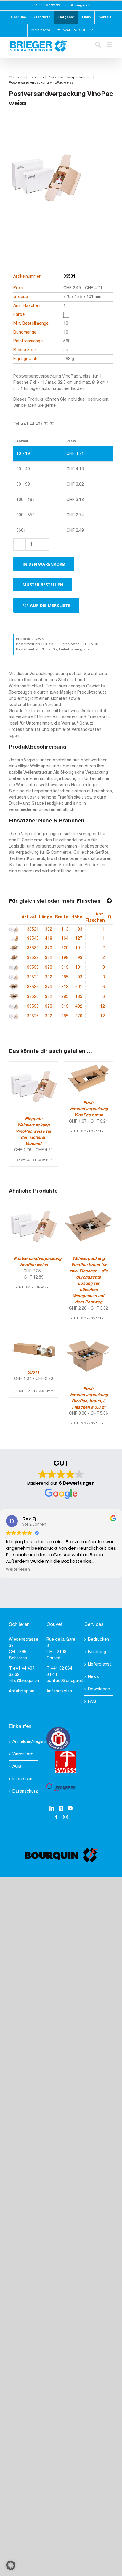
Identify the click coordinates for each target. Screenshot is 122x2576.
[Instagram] (65, 1817)
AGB (17, 1767)
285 (65, 977)
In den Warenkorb (44, 564)
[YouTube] (70, 1808)
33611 (33, 1373)
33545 (33, 939)
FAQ (92, 1702)
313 (65, 968)
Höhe (77, 917)
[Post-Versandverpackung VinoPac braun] (89, 1065)
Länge (45, 917)
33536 (33, 987)
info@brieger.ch (77, 5)
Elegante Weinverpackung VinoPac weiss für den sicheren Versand (33, 1132)
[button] (46, 605)
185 (79, 997)
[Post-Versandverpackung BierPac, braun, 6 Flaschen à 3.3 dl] (89, 1335)
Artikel (29, 917)
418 (49, 939)
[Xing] (61, 1808)
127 (79, 939)
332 (49, 930)
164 (65, 939)
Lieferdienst (99, 1665)
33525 (33, 1016)
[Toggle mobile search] (98, 44)
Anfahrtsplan (22, 1691)
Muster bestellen (43, 584)
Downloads (99, 1689)
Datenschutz (24, 1792)
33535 (33, 1007)
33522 (33, 958)
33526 (33, 997)
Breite (62, 917)
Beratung (97, 1652)
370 (49, 948)
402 (79, 1007)
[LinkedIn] (52, 1808)
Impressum (23, 1779)
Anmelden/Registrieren (24, 1742)
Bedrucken (98, 1640)
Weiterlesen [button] (18, 1570)
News (93, 1677)
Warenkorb (23, 1754)
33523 (33, 977)
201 (79, 987)
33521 (33, 930)
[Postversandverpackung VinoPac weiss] (33, 1205)
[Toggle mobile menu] (110, 44)
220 (65, 948)
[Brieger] (46, 187)
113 (65, 930)
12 (102, 1007)
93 (80, 930)
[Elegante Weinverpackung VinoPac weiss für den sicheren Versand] (33, 1065)
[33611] (33, 1335)
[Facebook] (56, 1817)
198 (65, 958)
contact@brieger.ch (66, 1681)
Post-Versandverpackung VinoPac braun (89, 1109)
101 (79, 948)
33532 (33, 948)
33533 (33, 968)
